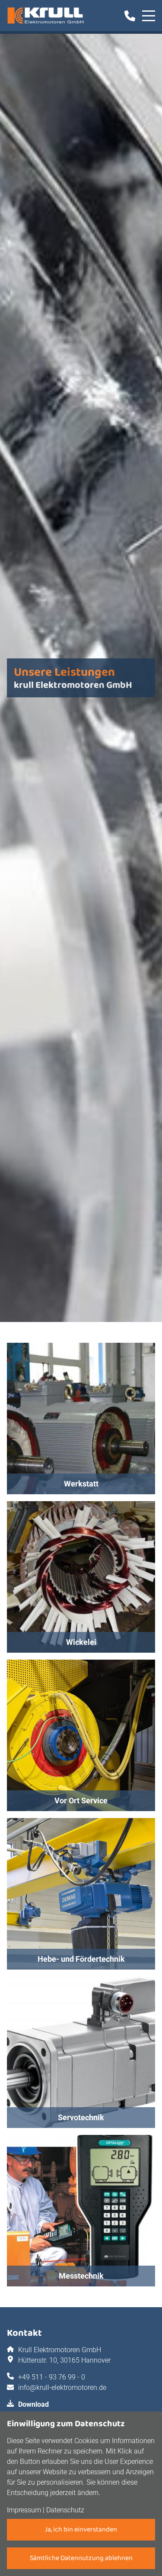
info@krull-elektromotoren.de (62, 2387)
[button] (81, 1419)
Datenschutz (65, 2510)
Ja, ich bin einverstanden (81, 2529)
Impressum (24, 2510)
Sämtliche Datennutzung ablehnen (81, 2558)
